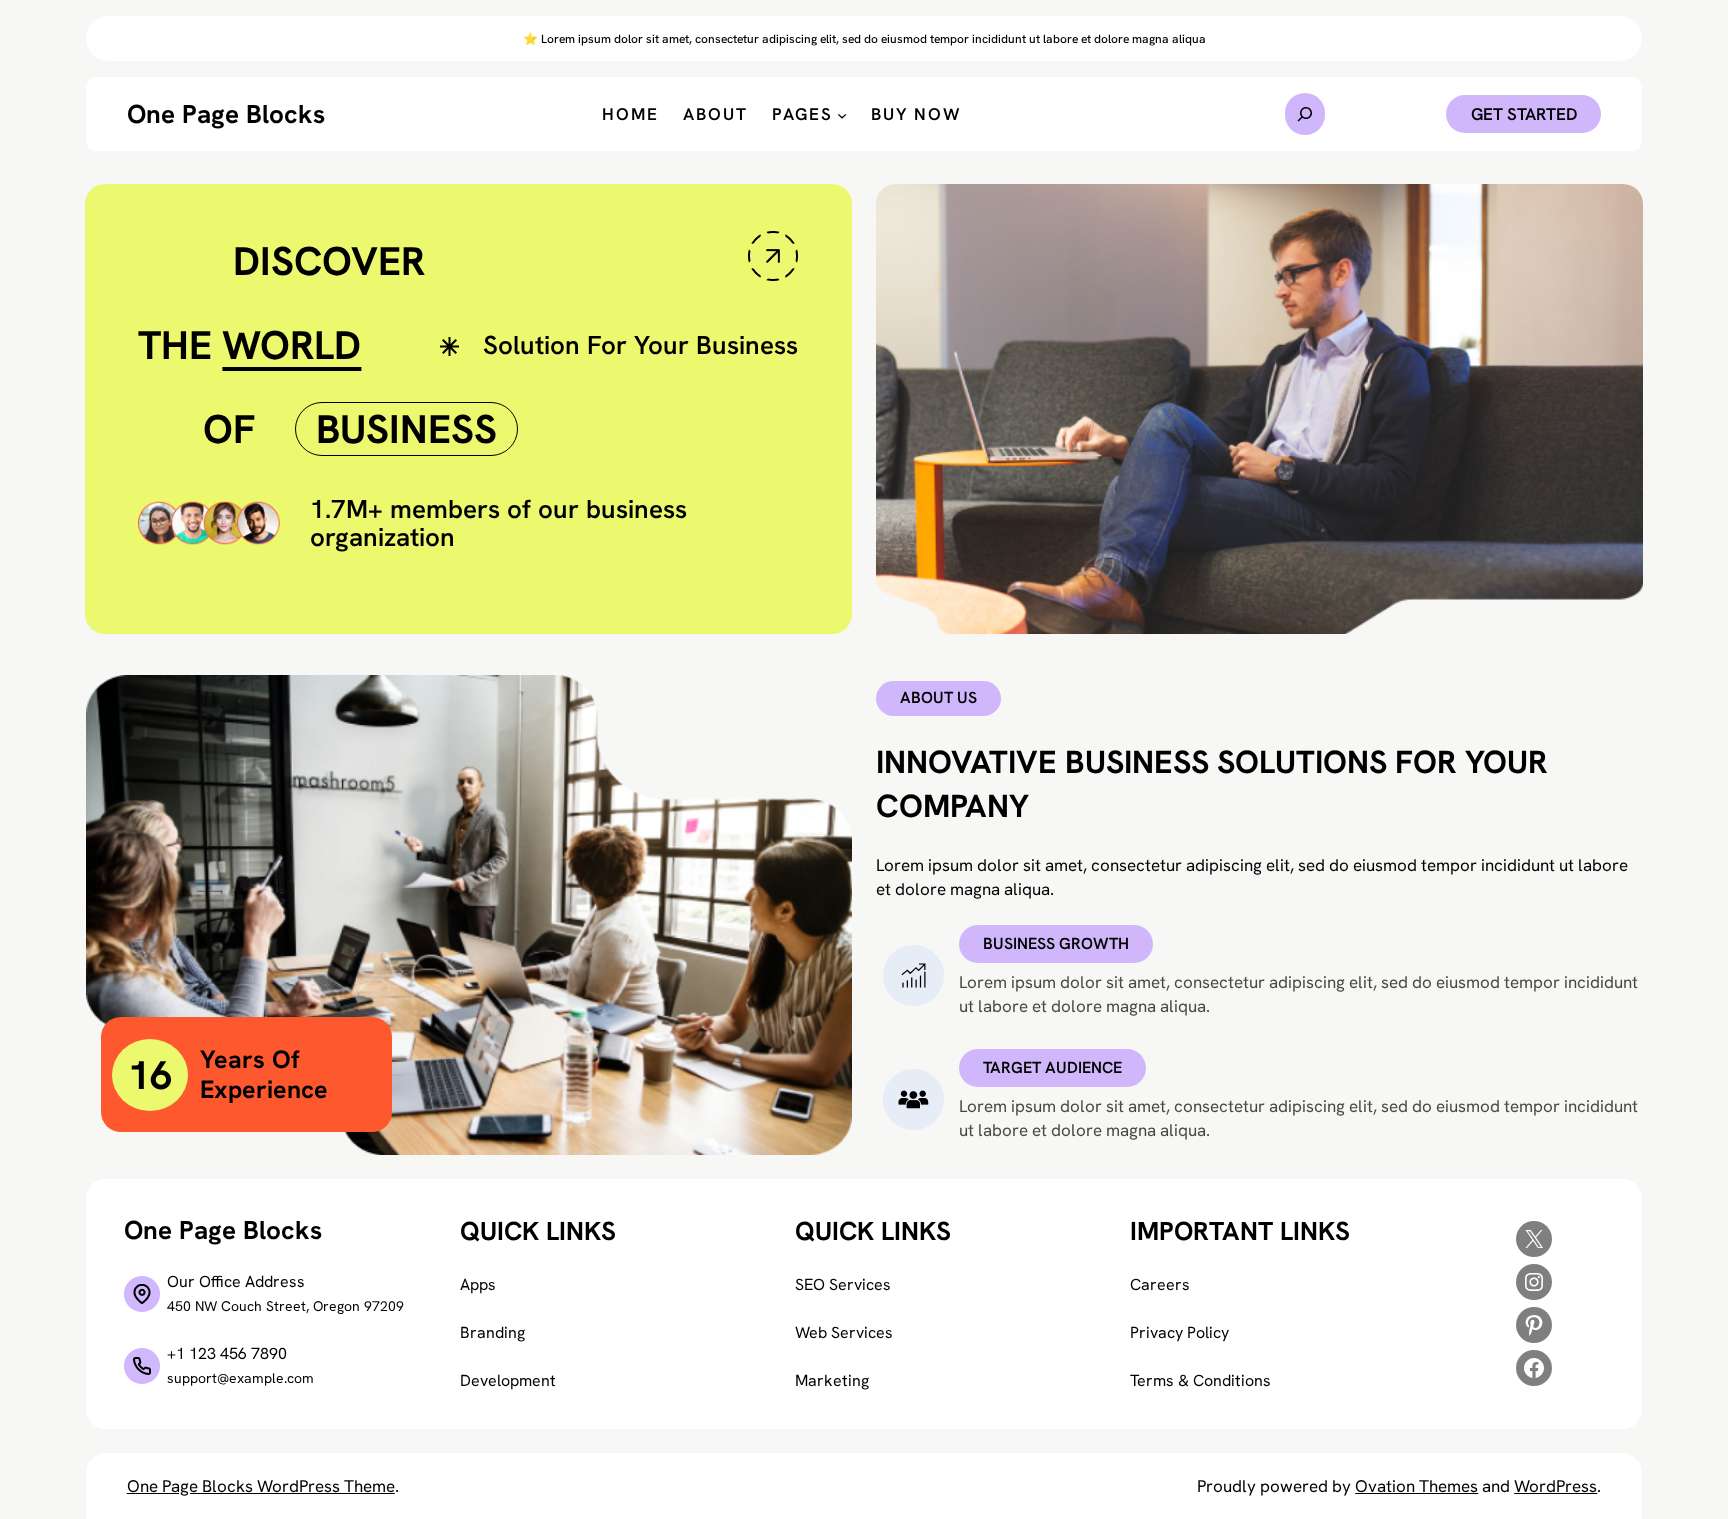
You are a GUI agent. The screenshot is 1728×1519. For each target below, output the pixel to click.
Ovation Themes (1416, 1486)
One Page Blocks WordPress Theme (261, 1486)
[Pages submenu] (842, 114)
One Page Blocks (226, 114)
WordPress (1555, 1486)
